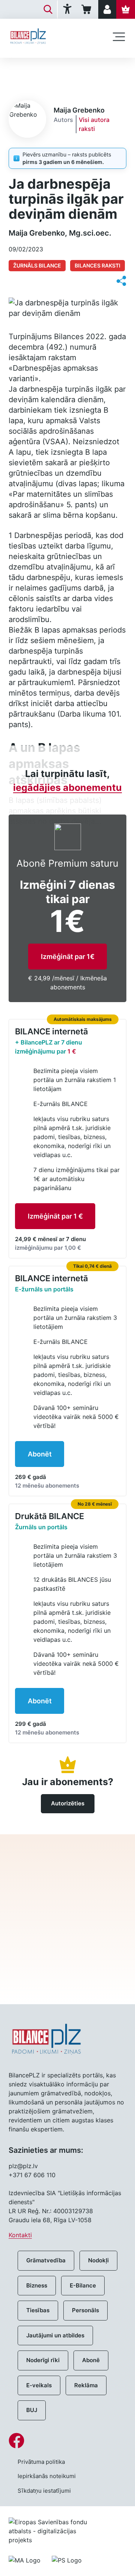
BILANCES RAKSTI (97, 265)
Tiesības (38, 2310)
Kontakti (20, 2235)
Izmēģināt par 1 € (55, 1216)
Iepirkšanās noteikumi (47, 2476)
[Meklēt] (48, 9)
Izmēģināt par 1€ (68, 957)
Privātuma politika (41, 2462)
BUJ (32, 2410)
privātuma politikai (68, 1959)
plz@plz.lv (23, 2166)
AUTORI (51, 70)
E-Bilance (83, 2285)
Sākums (19, 70)
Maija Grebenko (94, 70)
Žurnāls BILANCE (37, 265)
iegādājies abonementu (67, 788)
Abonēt (40, 1454)
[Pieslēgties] (107, 9)
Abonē (91, 2360)
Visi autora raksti (94, 124)
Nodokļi (98, 2260)
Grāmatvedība (46, 2260)
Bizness (37, 2285)
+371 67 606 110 (32, 2175)
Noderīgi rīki (43, 2360)
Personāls (85, 2310)
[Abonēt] (126, 9)
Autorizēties (68, 1803)
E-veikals (39, 2385)
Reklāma (86, 2385)
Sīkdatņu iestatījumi (44, 2491)
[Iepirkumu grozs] (88, 9)
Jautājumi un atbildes (55, 2335)
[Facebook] (67, 2441)
